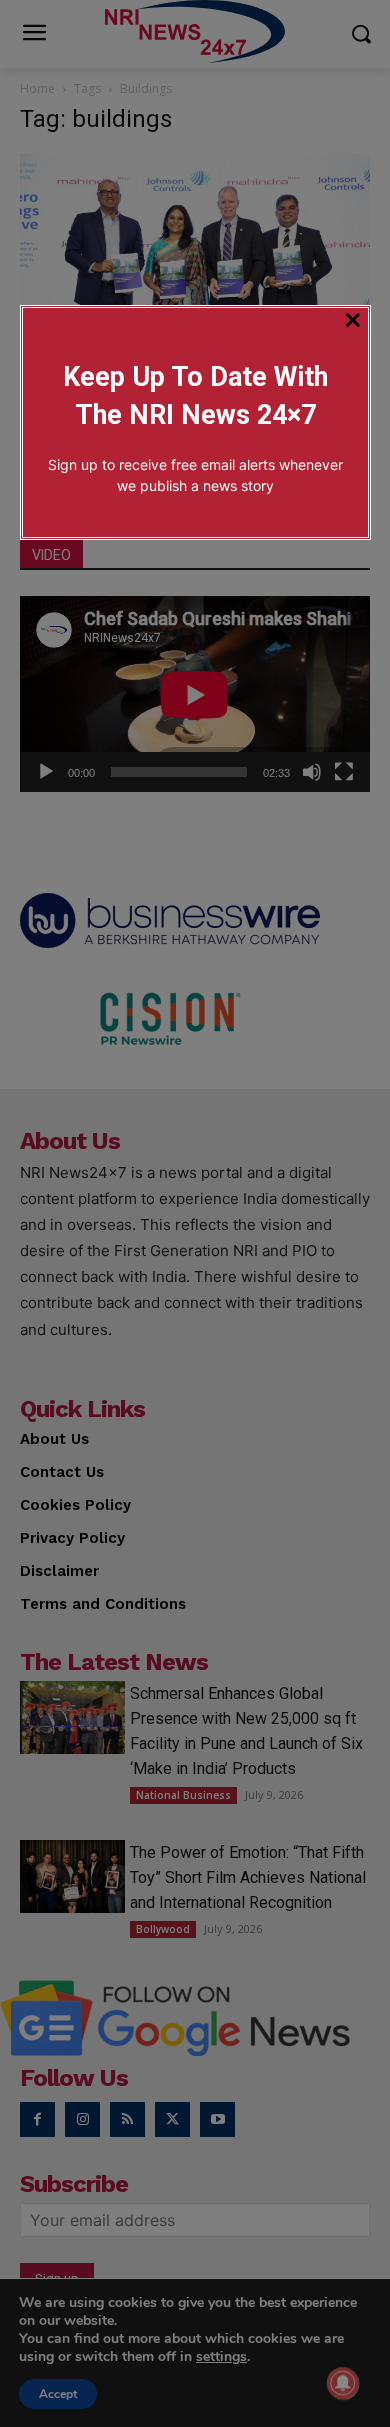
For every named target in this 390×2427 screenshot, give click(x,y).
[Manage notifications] (343, 2383)
